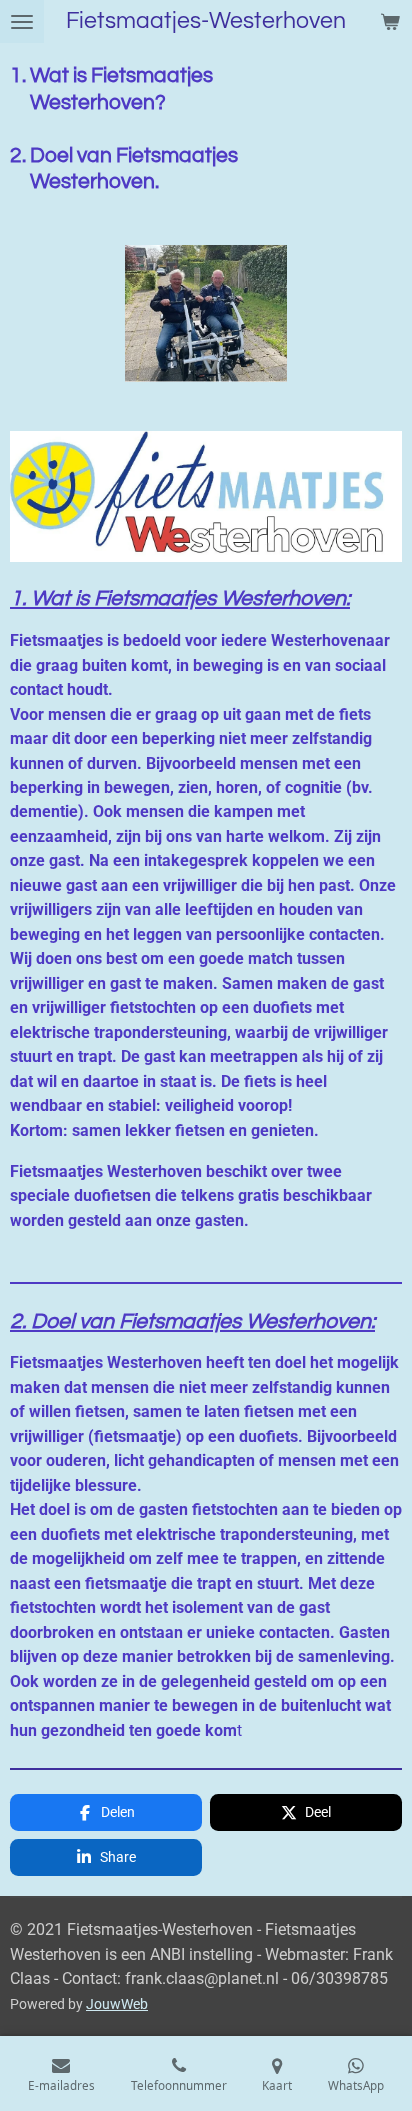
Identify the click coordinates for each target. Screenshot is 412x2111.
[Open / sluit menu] (22, 21)
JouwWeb (117, 2004)
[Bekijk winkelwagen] (390, 21)
